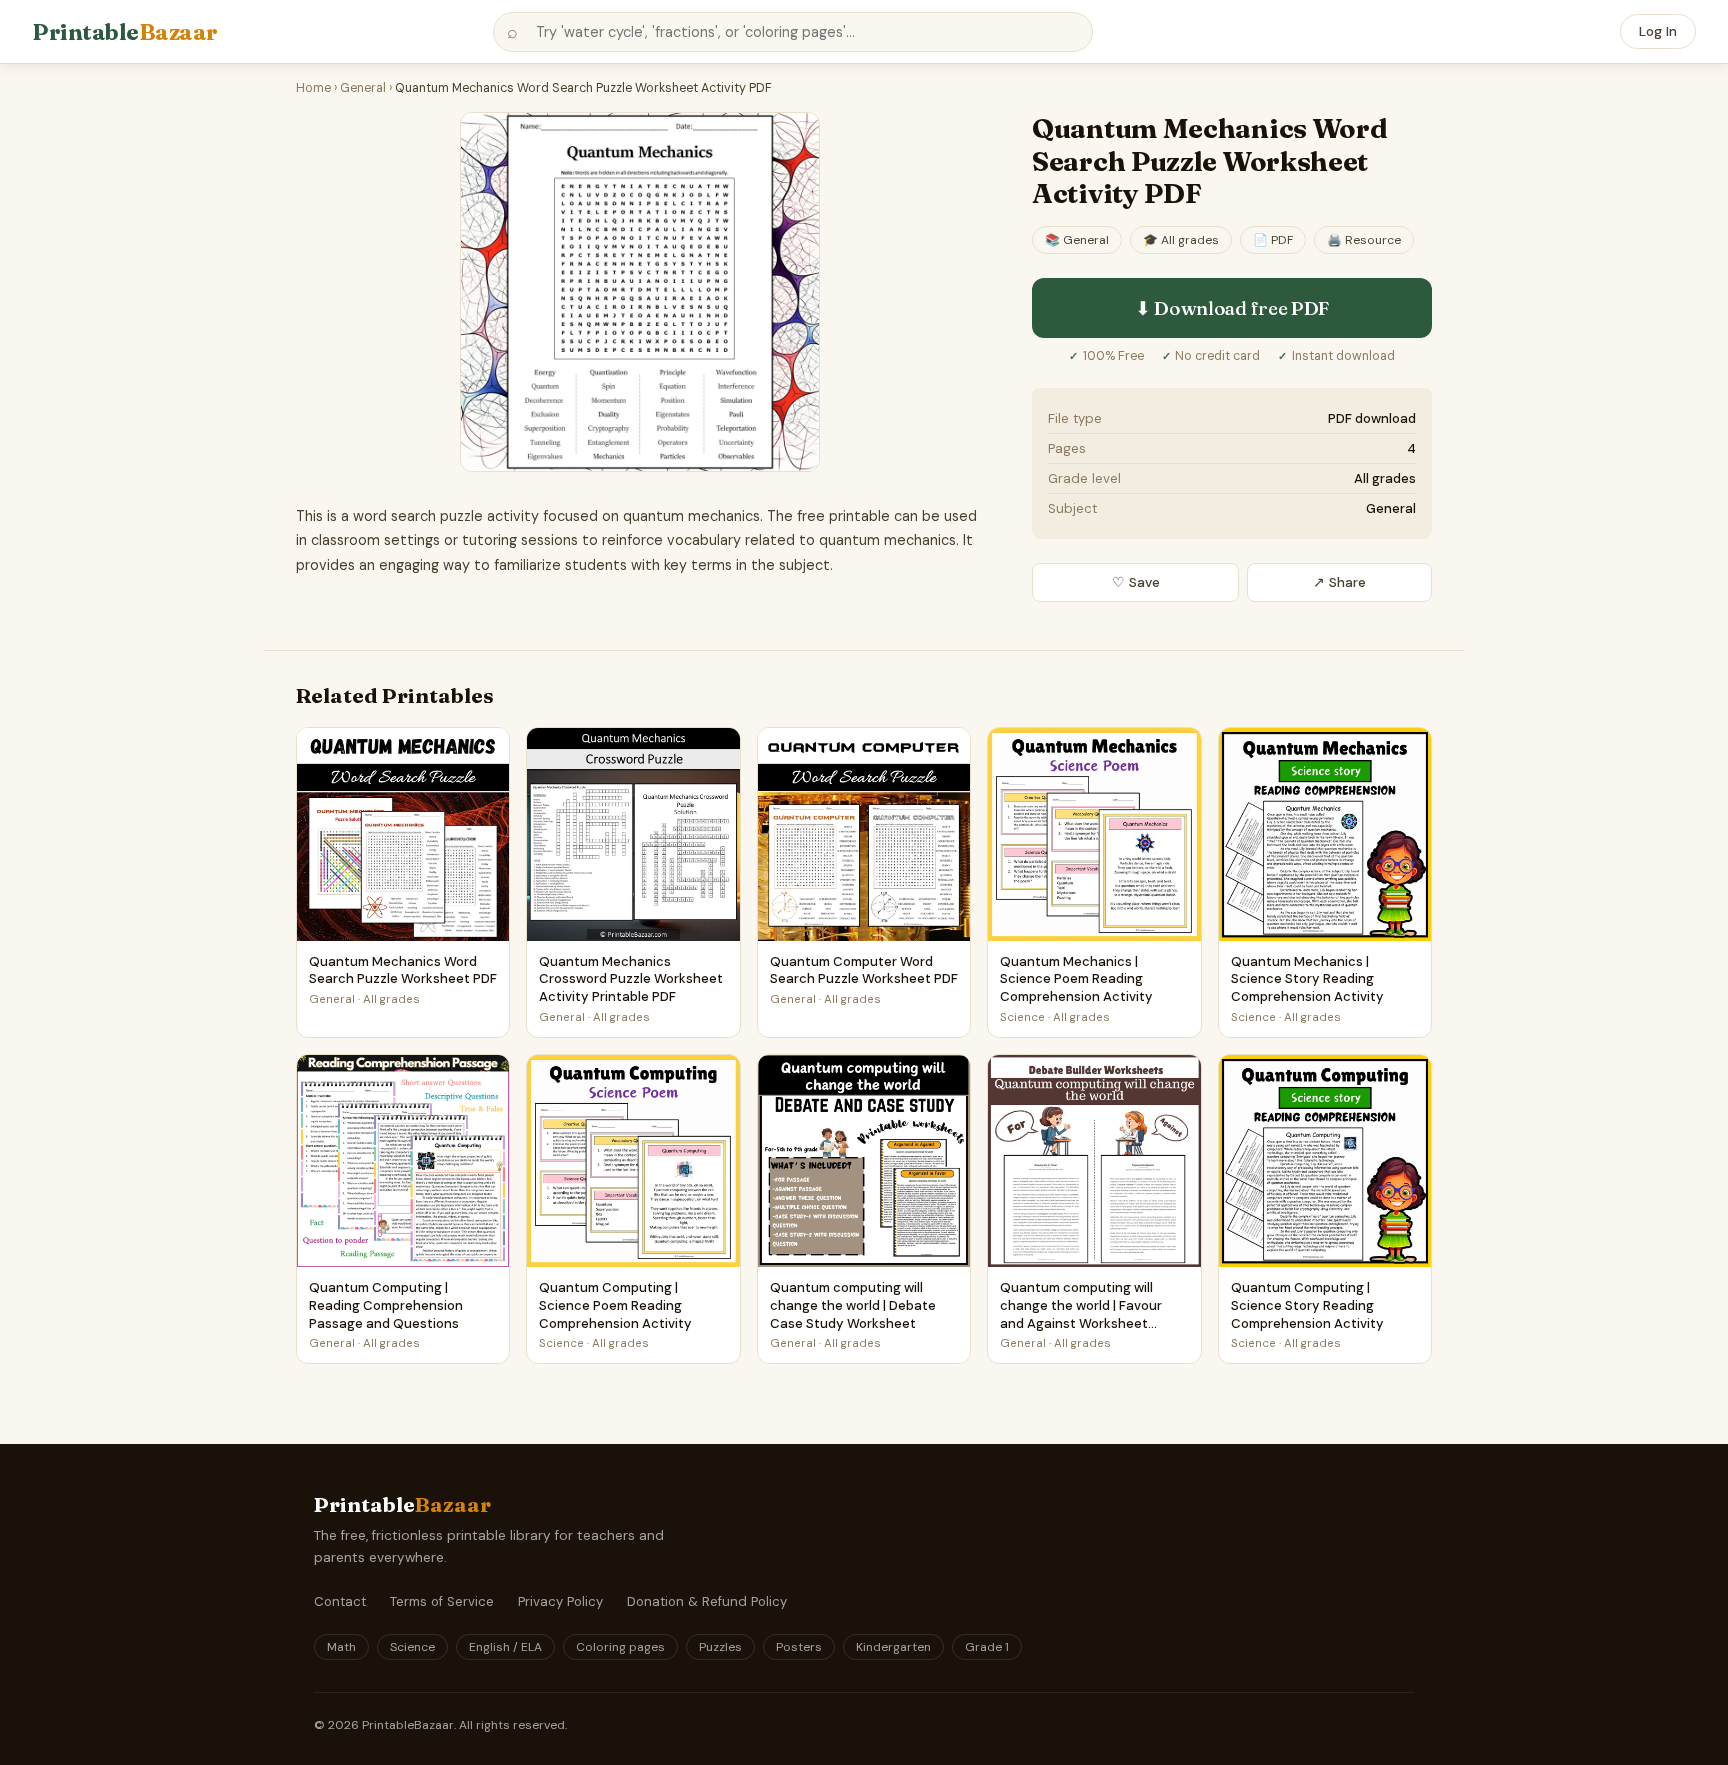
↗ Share (1339, 582)
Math (341, 1647)
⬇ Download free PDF (1232, 308)
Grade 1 (987, 1647)
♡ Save (1136, 582)
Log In (1658, 31)
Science (412, 1647)
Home (313, 88)
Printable (125, 32)
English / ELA (505, 1647)
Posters (799, 1647)
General (363, 88)
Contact (340, 1601)
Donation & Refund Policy (707, 1601)
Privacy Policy (560, 1601)
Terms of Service (442, 1601)
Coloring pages (620, 1647)
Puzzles (720, 1647)
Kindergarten (893, 1647)
